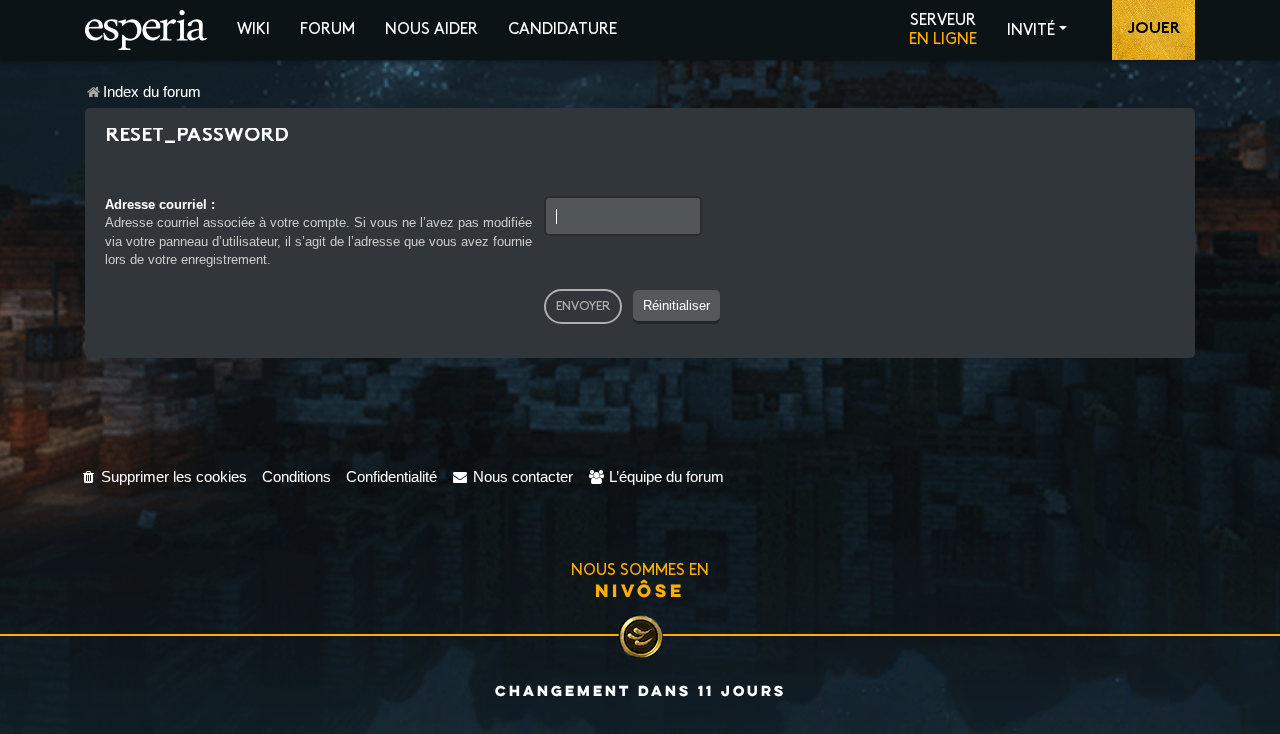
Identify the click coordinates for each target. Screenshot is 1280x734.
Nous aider (431, 29)
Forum (327, 29)
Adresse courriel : (160, 204)
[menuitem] (163, 476)
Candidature (562, 29)
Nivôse (640, 590)
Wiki (253, 29)
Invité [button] (1031, 30)
